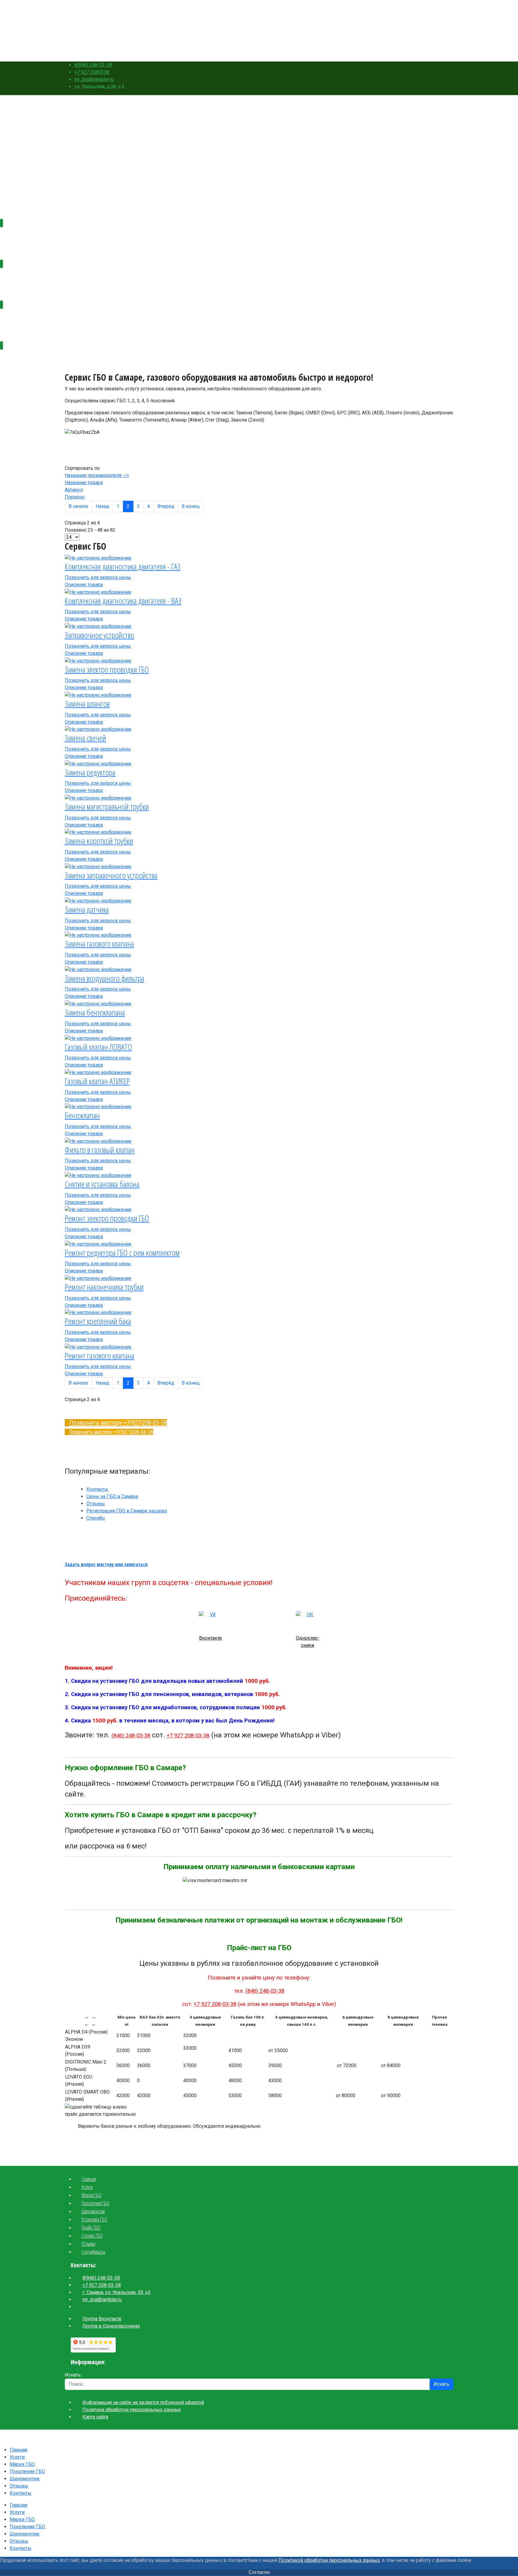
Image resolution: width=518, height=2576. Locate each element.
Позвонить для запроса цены (98, 577)
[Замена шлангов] (98, 695)
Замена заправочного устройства (111, 875)
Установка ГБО (94, 2219)
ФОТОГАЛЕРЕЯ (14, 359)
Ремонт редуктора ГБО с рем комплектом (122, 1253)
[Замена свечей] (98, 729)
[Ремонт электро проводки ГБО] (98, 1210)
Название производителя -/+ (97, 475)
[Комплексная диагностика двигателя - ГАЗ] (98, 558)
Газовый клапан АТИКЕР (97, 1081)
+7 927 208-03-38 (188, 1736)
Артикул (74, 490)
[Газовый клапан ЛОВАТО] (98, 1038)
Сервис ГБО (92, 2235)
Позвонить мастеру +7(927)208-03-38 (118, 1423)
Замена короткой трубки (99, 841)
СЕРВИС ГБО (12, 318)
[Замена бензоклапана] (98, 1003)
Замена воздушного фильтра (104, 978)
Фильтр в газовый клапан (100, 1150)
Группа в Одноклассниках (111, 2326)
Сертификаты (93, 2252)
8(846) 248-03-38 (93, 65)
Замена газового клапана (99, 944)
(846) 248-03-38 (131, 1736)
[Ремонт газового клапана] (98, 1347)
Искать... (74, 2375)
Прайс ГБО (91, 2227)
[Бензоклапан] (98, 1107)
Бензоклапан (82, 1115)
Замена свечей (85, 738)
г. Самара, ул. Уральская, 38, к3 (116, 2292)
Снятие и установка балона (102, 1184)
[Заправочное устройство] (98, 626)
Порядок (75, 497)
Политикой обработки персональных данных (329, 2560)
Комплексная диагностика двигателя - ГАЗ (123, 566)
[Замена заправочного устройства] (98, 866)
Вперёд (166, 506)
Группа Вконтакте (102, 2319)
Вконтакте (210, 1638)
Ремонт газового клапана (100, 1356)
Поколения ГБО (436, 28)
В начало (78, 506)
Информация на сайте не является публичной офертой (143, 2402)
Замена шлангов (87, 704)
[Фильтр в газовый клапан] (98, 1141)
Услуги (427, 12)
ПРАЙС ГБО (11, 278)
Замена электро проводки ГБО (107, 669)
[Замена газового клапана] (98, 935)
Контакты (430, 53)
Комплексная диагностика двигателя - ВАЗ (123, 601)
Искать (441, 2384)
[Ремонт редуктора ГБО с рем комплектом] (98, 1244)
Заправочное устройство (100, 635)
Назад (102, 506)
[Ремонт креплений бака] (98, 1312)
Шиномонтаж (434, 36)
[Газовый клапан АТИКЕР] (98, 1072)
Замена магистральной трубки (107, 806)
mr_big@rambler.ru (94, 79)
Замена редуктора (90, 772)
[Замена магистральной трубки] (98, 798)
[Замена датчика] (98, 901)
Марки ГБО (431, 20)
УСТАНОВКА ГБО (16, 237)
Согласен (259, 2572)
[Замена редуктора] (98, 763)
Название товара (84, 483)
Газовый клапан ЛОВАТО (98, 1047)
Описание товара (84, 585)
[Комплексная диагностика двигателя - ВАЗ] (98, 592)
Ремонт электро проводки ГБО (107, 1218)
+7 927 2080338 (92, 72)
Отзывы (428, 45)
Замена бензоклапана (95, 1012)
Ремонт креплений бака (98, 1321)
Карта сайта (95, 2417)
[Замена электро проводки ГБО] (98, 661)
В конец (191, 506)
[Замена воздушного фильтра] (98, 969)
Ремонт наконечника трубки (104, 1287)
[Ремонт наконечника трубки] (98, 1278)
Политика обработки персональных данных (132, 2410)
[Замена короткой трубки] (98, 832)
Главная (428, 4)
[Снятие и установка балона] (98, 1175)
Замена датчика (87, 909)
